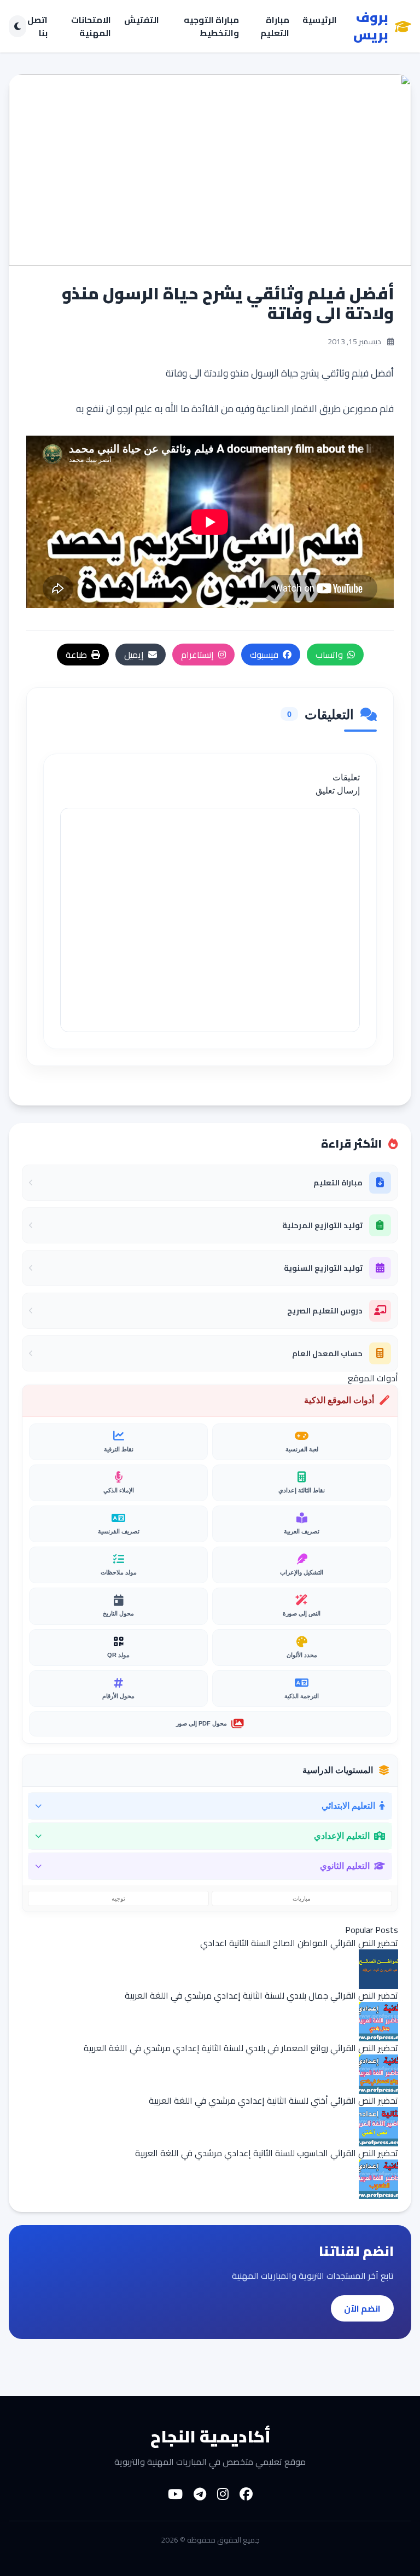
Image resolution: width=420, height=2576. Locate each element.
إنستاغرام (197, 655)
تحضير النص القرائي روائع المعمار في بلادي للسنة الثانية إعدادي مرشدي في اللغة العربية (241, 2048)
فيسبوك (264, 655)
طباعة (76, 655)
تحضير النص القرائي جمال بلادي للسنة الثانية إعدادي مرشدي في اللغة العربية (261, 1995)
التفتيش (142, 21)
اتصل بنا (37, 26)
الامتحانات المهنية (91, 26)
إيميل (134, 655)
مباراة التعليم (275, 26)
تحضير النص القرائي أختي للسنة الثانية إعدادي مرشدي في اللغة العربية (273, 2100)
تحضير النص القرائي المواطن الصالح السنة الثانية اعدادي (299, 1943)
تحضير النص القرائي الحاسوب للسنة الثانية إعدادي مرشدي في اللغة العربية (267, 2153)
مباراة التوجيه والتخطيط (211, 26)
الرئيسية (320, 21)
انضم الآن (362, 2308)
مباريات (302, 1898)
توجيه (118, 1898)
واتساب (329, 655)
